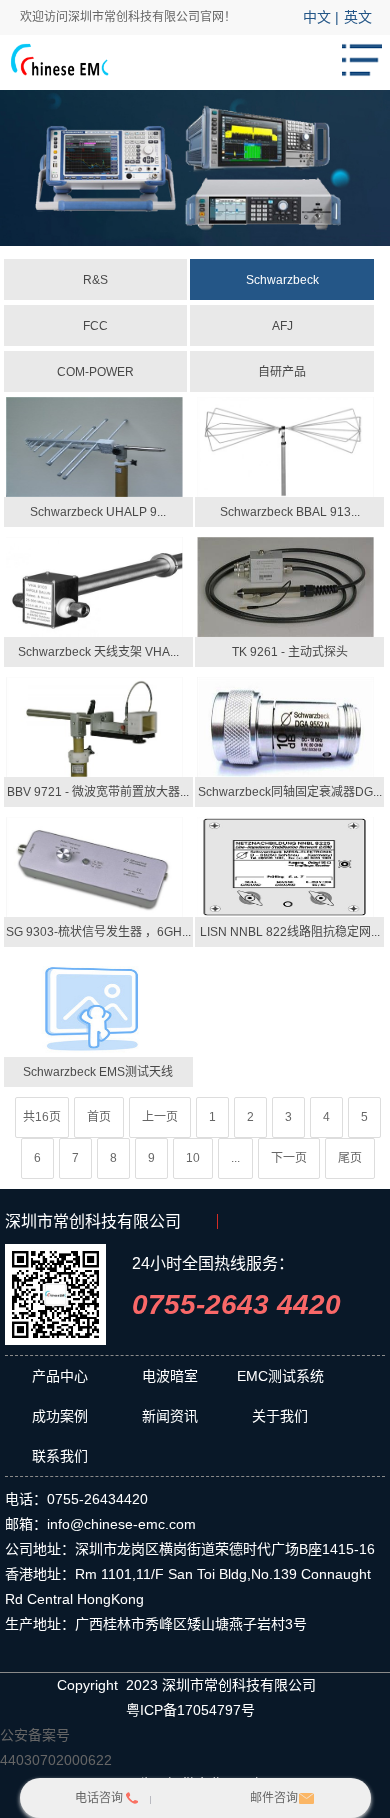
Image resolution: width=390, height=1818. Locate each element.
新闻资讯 (170, 1416)
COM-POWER (95, 372)
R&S (95, 280)
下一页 (289, 1158)
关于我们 (280, 1416)
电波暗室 (170, 1376)
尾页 (350, 1158)
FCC (95, 326)
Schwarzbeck (282, 280)
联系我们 (60, 1456)
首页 (99, 1117)
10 (193, 1158)
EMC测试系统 (280, 1376)
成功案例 (60, 1416)
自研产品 (282, 372)
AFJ (282, 326)
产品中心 (60, 1376)
